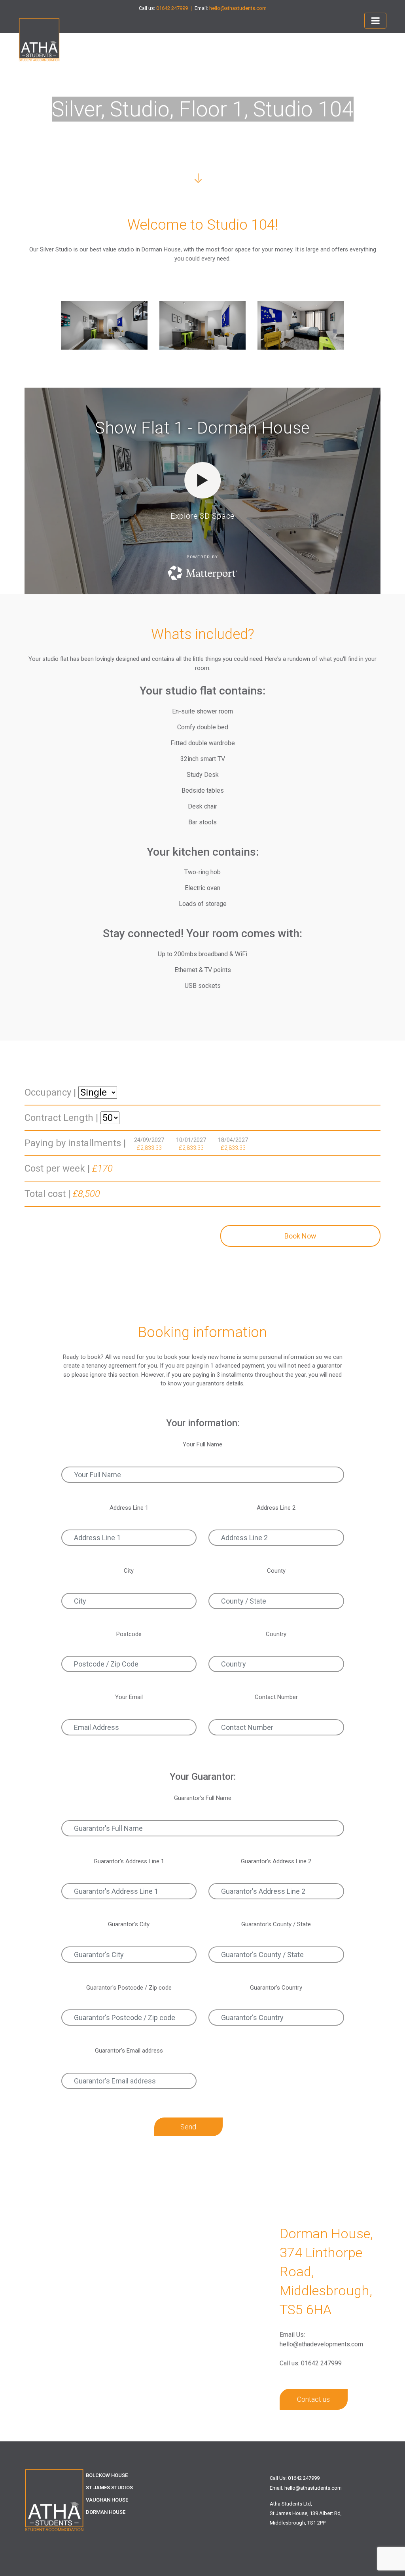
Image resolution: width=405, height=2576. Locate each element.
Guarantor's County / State (276, 1924)
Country (276, 1634)
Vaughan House (107, 2500)
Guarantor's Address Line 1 (129, 1861)
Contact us (313, 2399)
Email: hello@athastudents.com (306, 2488)
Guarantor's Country (276, 1988)
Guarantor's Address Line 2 (276, 1861)
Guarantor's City (129, 1924)
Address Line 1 (129, 1508)
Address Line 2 (276, 1508)
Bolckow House (107, 2475)
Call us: (163, 8)
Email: (231, 8)
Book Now (300, 1236)
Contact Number (276, 1697)
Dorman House (106, 2512)
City (129, 1571)
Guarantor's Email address (129, 2051)
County (276, 1571)
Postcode (129, 1634)
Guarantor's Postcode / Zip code (129, 1988)
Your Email (129, 1697)
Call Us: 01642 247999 (295, 2478)
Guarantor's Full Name (203, 1798)
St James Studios (109, 2488)
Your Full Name (202, 1444)
